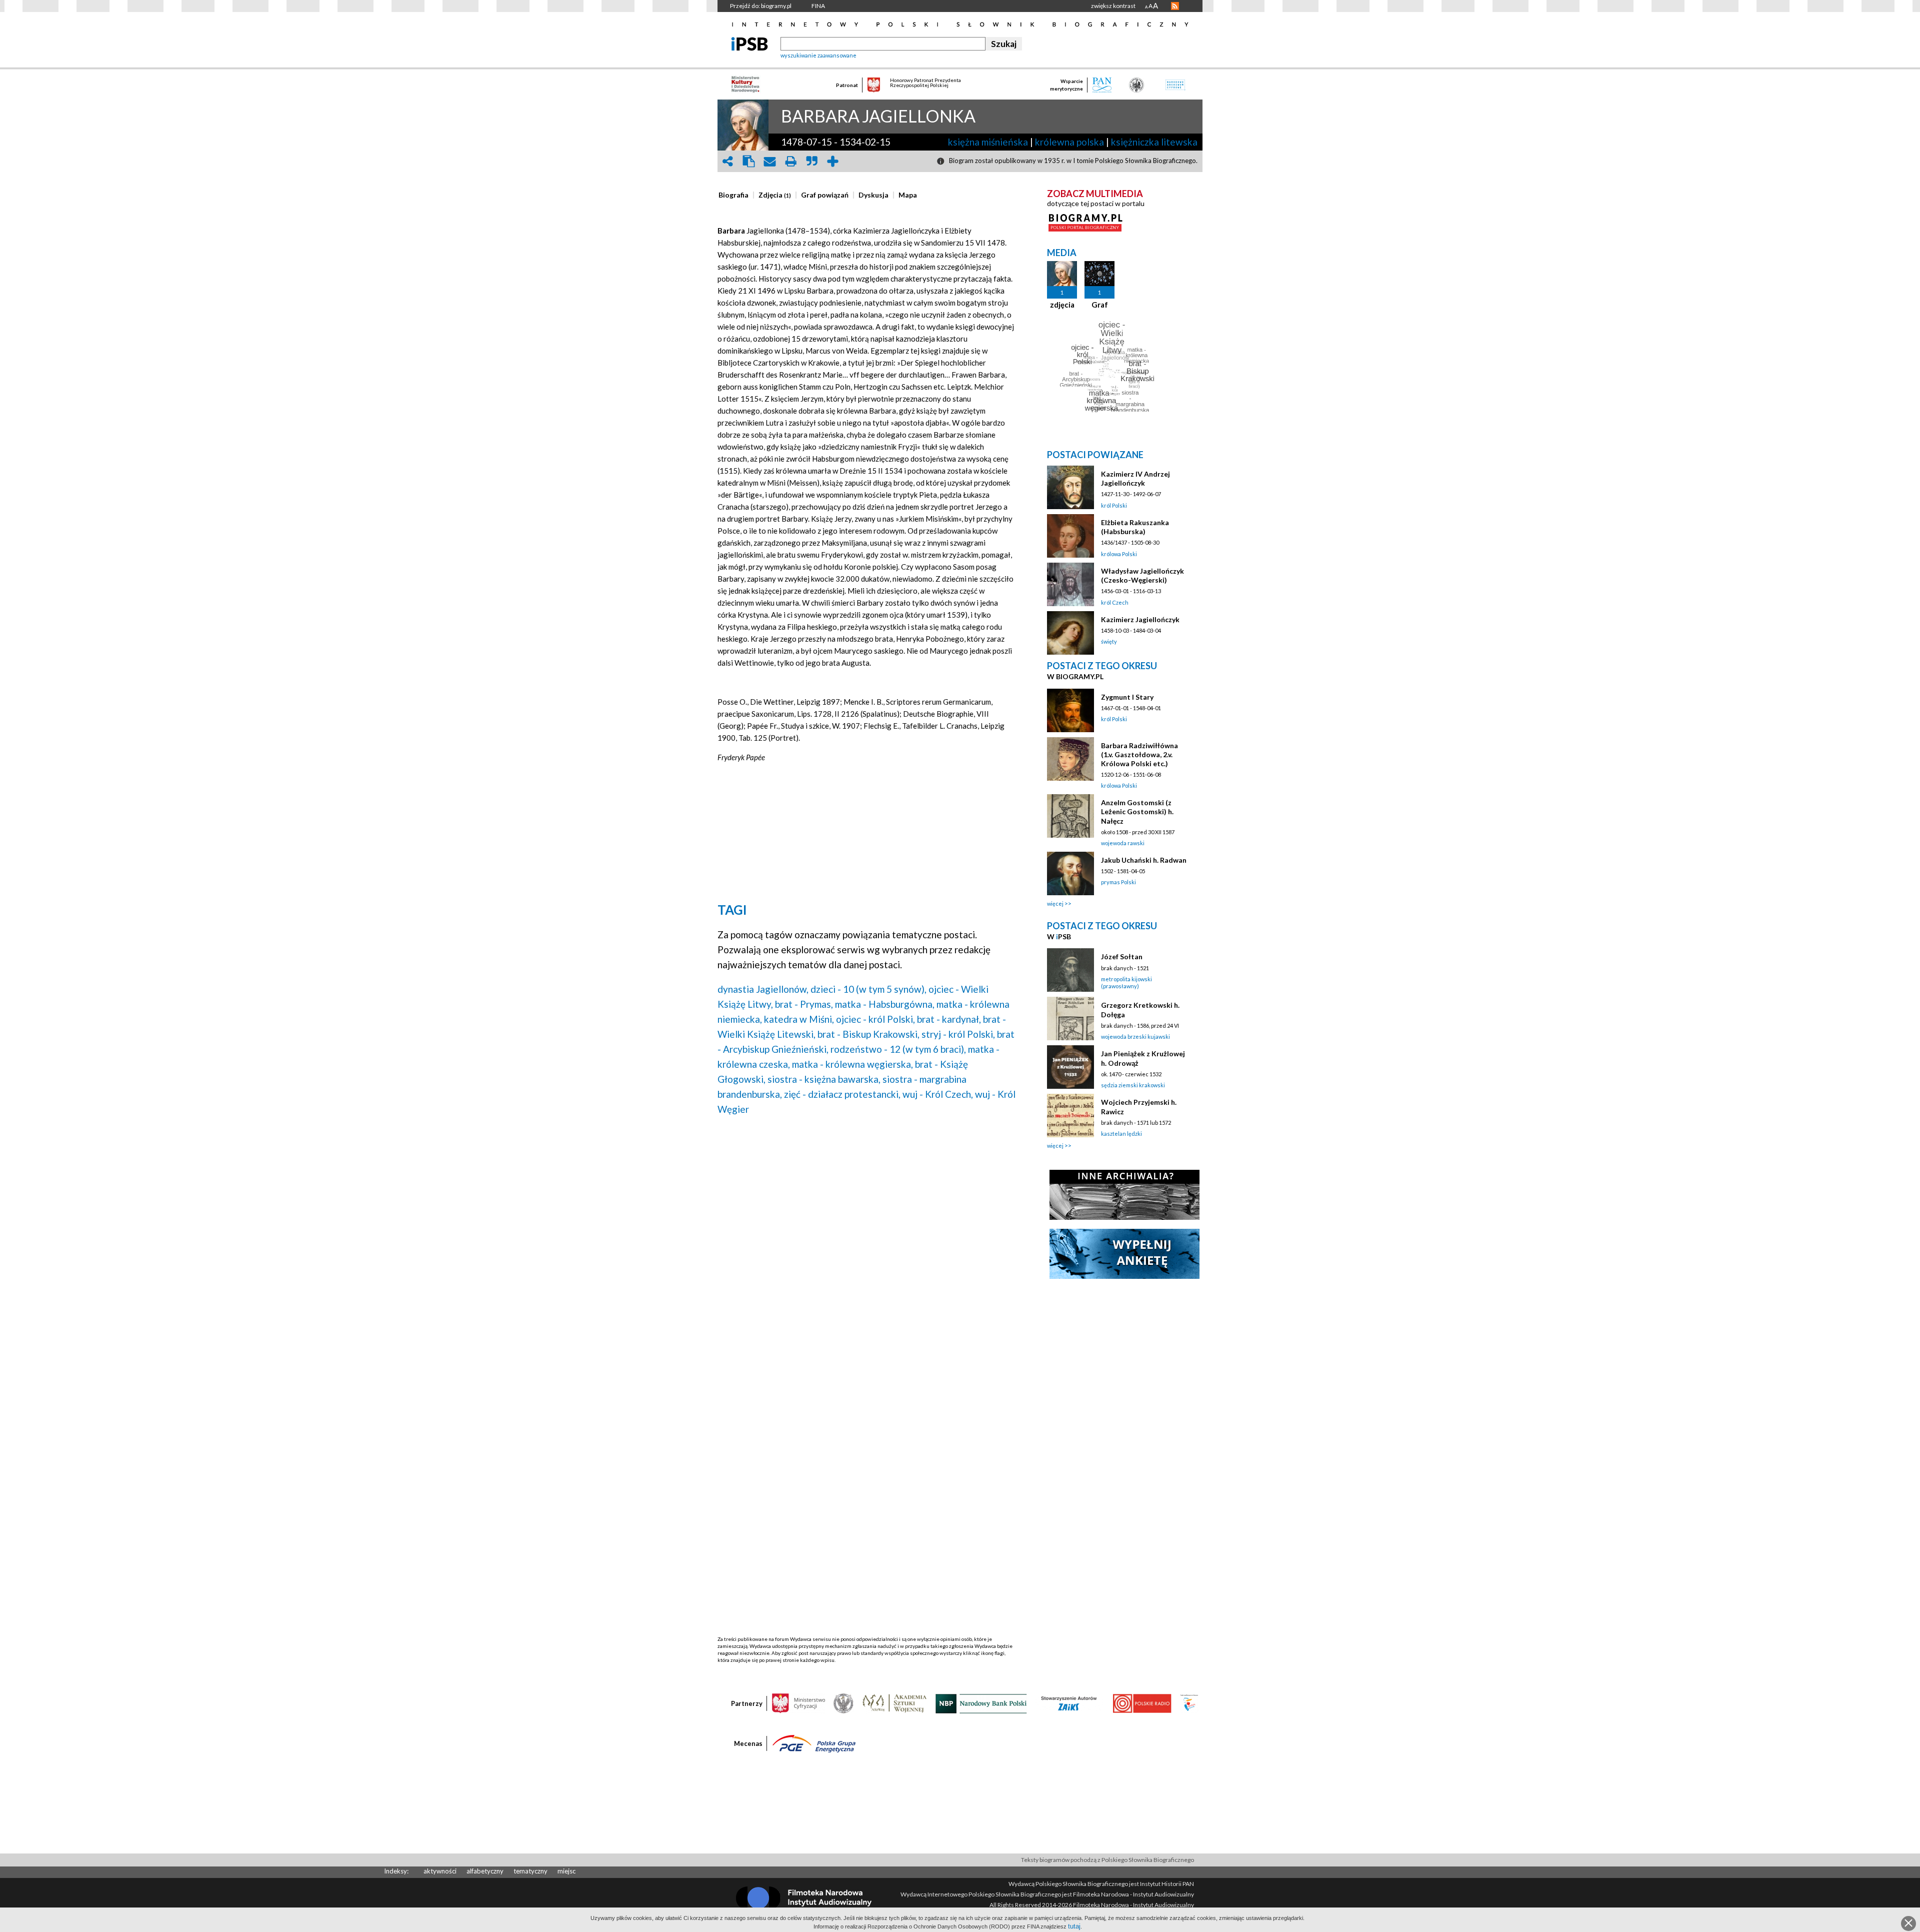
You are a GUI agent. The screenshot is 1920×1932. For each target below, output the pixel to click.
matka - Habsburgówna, (885, 1004)
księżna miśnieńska (988, 142)
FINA (818, 6)
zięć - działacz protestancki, (842, 1094)
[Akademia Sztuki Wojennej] (894, 1703)
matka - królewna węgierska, (852, 1064)
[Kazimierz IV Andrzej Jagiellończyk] (1070, 487)
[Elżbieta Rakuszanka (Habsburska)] (1070, 536)
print (790, 161)
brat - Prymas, (804, 1004)
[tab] (736, 195)
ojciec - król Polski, (875, 1019)
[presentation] (733, 195)
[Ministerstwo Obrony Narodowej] (843, 1703)
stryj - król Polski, (958, 1034)
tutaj (1074, 1926)
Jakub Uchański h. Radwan (1144, 860)
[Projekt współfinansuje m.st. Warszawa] (1189, 1703)
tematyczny (530, 1871)
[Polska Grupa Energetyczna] (814, 1743)
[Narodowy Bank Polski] (981, 1703)
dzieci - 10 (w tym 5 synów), (868, 989)
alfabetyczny (485, 1871)
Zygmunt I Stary (1127, 697)
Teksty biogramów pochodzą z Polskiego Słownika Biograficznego (1107, 1860)
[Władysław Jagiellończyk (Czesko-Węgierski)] (1070, 584)
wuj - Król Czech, (938, 1094)
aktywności (440, 1871)
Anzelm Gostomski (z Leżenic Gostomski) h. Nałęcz (1137, 811)
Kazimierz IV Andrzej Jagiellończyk (1135, 478)
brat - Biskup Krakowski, (868, 1034)
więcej (1055, 903)
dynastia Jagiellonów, (763, 989)
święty (1109, 641)
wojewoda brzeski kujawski (1135, 1037)
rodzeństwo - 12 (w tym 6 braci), (898, 1049)
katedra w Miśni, (799, 1019)
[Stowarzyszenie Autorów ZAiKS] (1069, 1703)
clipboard (748, 161)
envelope (769, 161)
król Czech (1115, 602)
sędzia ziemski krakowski (1133, 1085)
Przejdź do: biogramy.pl (761, 6)
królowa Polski (1119, 554)
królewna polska (1069, 142)
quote (811, 161)
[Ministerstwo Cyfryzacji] (798, 1703)
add (832, 161)
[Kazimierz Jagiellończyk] (1070, 633)
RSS (1175, 6)
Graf (1100, 305)
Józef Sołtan (1122, 956)
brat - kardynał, (949, 1019)
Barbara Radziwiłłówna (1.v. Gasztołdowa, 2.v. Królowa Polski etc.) (1139, 754)
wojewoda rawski (1123, 843)
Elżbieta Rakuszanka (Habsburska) (1135, 527)
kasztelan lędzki (1121, 1134)
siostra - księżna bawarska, (824, 1079)
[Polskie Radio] (1142, 1703)
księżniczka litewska (1154, 142)
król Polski (1114, 505)
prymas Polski (1118, 882)
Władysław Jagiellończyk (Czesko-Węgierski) (1142, 575)
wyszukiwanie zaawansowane (818, 55)
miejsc (566, 1871)
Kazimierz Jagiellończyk (1140, 619)
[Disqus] (866, 1251)
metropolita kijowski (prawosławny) (1126, 983)
